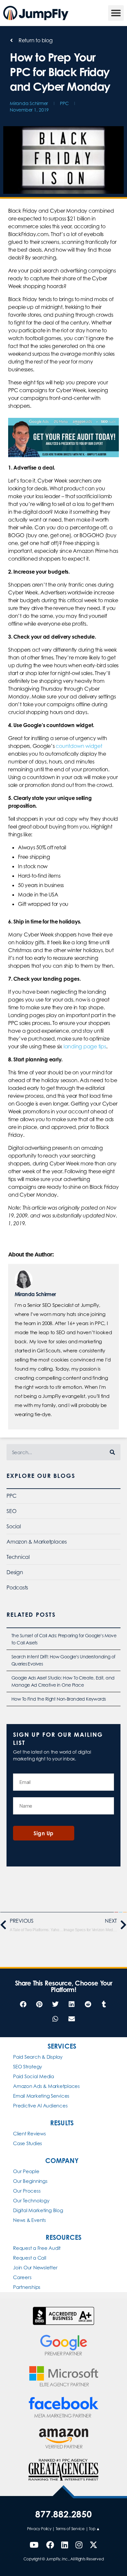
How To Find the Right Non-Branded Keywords (59, 1699)
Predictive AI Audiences (40, 2106)
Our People (26, 2171)
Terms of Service (70, 2529)
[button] (116, 13)
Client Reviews (29, 2134)
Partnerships (27, 2287)
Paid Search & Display (38, 2057)
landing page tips (85, 1046)
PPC (64, 103)
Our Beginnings (30, 2181)
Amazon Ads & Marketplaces (46, 2086)
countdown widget (79, 746)
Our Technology (31, 2201)
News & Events (29, 2220)
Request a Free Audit (37, 2248)
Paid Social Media (34, 2076)
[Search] (112, 1452)
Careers (22, 2277)
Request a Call (30, 2258)
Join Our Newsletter (35, 2268)
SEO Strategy (28, 2067)
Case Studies (28, 2143)
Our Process (27, 2191)
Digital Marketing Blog (38, 2210)
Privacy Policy (39, 2529)
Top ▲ (94, 2529)
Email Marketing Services (41, 2096)
